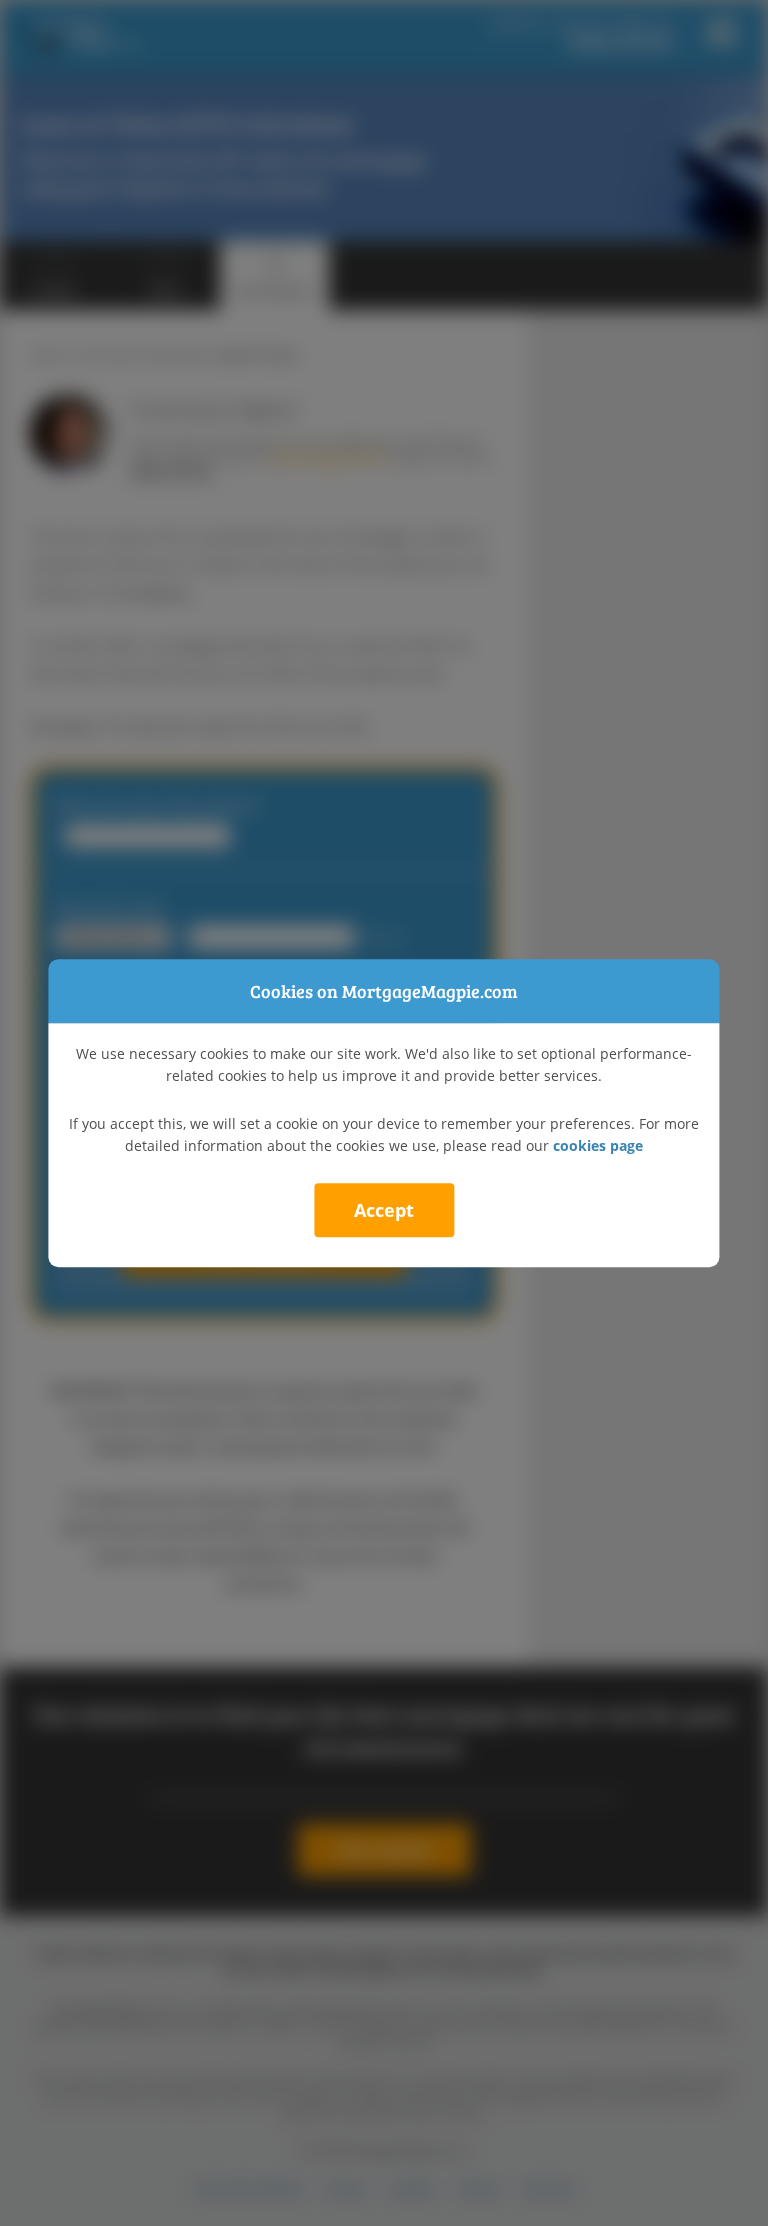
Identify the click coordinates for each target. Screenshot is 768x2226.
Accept (384, 1210)
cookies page (598, 1145)
